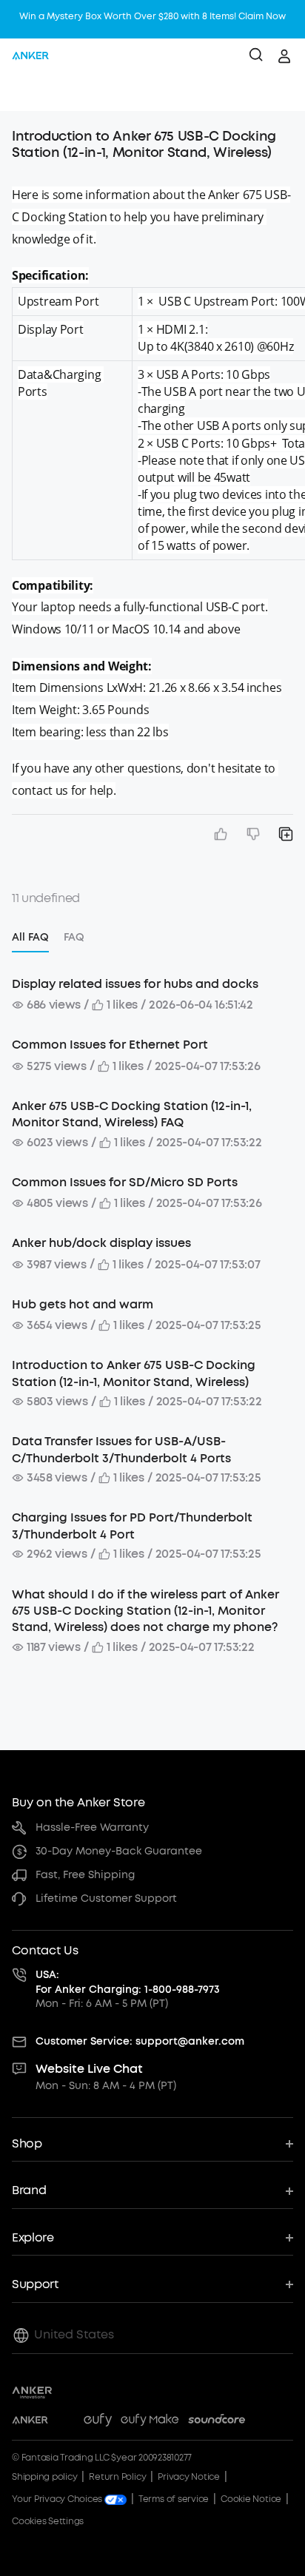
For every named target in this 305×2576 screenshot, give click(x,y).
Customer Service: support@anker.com (140, 2041)
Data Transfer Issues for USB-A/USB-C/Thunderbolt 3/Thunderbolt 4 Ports (121, 1449)
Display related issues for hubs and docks (135, 984)
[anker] (30, 56)
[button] (27, 93)
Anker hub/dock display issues (101, 1243)
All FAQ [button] (30, 937)
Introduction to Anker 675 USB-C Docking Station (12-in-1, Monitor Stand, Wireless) (134, 1373)
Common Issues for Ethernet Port (110, 1045)
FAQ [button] (74, 937)
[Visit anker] (30, 2422)
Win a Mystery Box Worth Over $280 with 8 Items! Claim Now (152, 16)
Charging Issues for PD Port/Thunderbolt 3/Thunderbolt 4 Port (132, 1526)
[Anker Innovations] (32, 2392)
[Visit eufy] (98, 2422)
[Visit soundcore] (217, 2422)
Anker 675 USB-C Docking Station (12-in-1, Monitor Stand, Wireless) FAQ (132, 1114)
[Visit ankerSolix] (66, 2422)
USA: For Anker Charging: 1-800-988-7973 (128, 1982)
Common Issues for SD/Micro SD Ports (125, 1182)
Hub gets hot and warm (83, 1304)
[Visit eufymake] (150, 2422)
